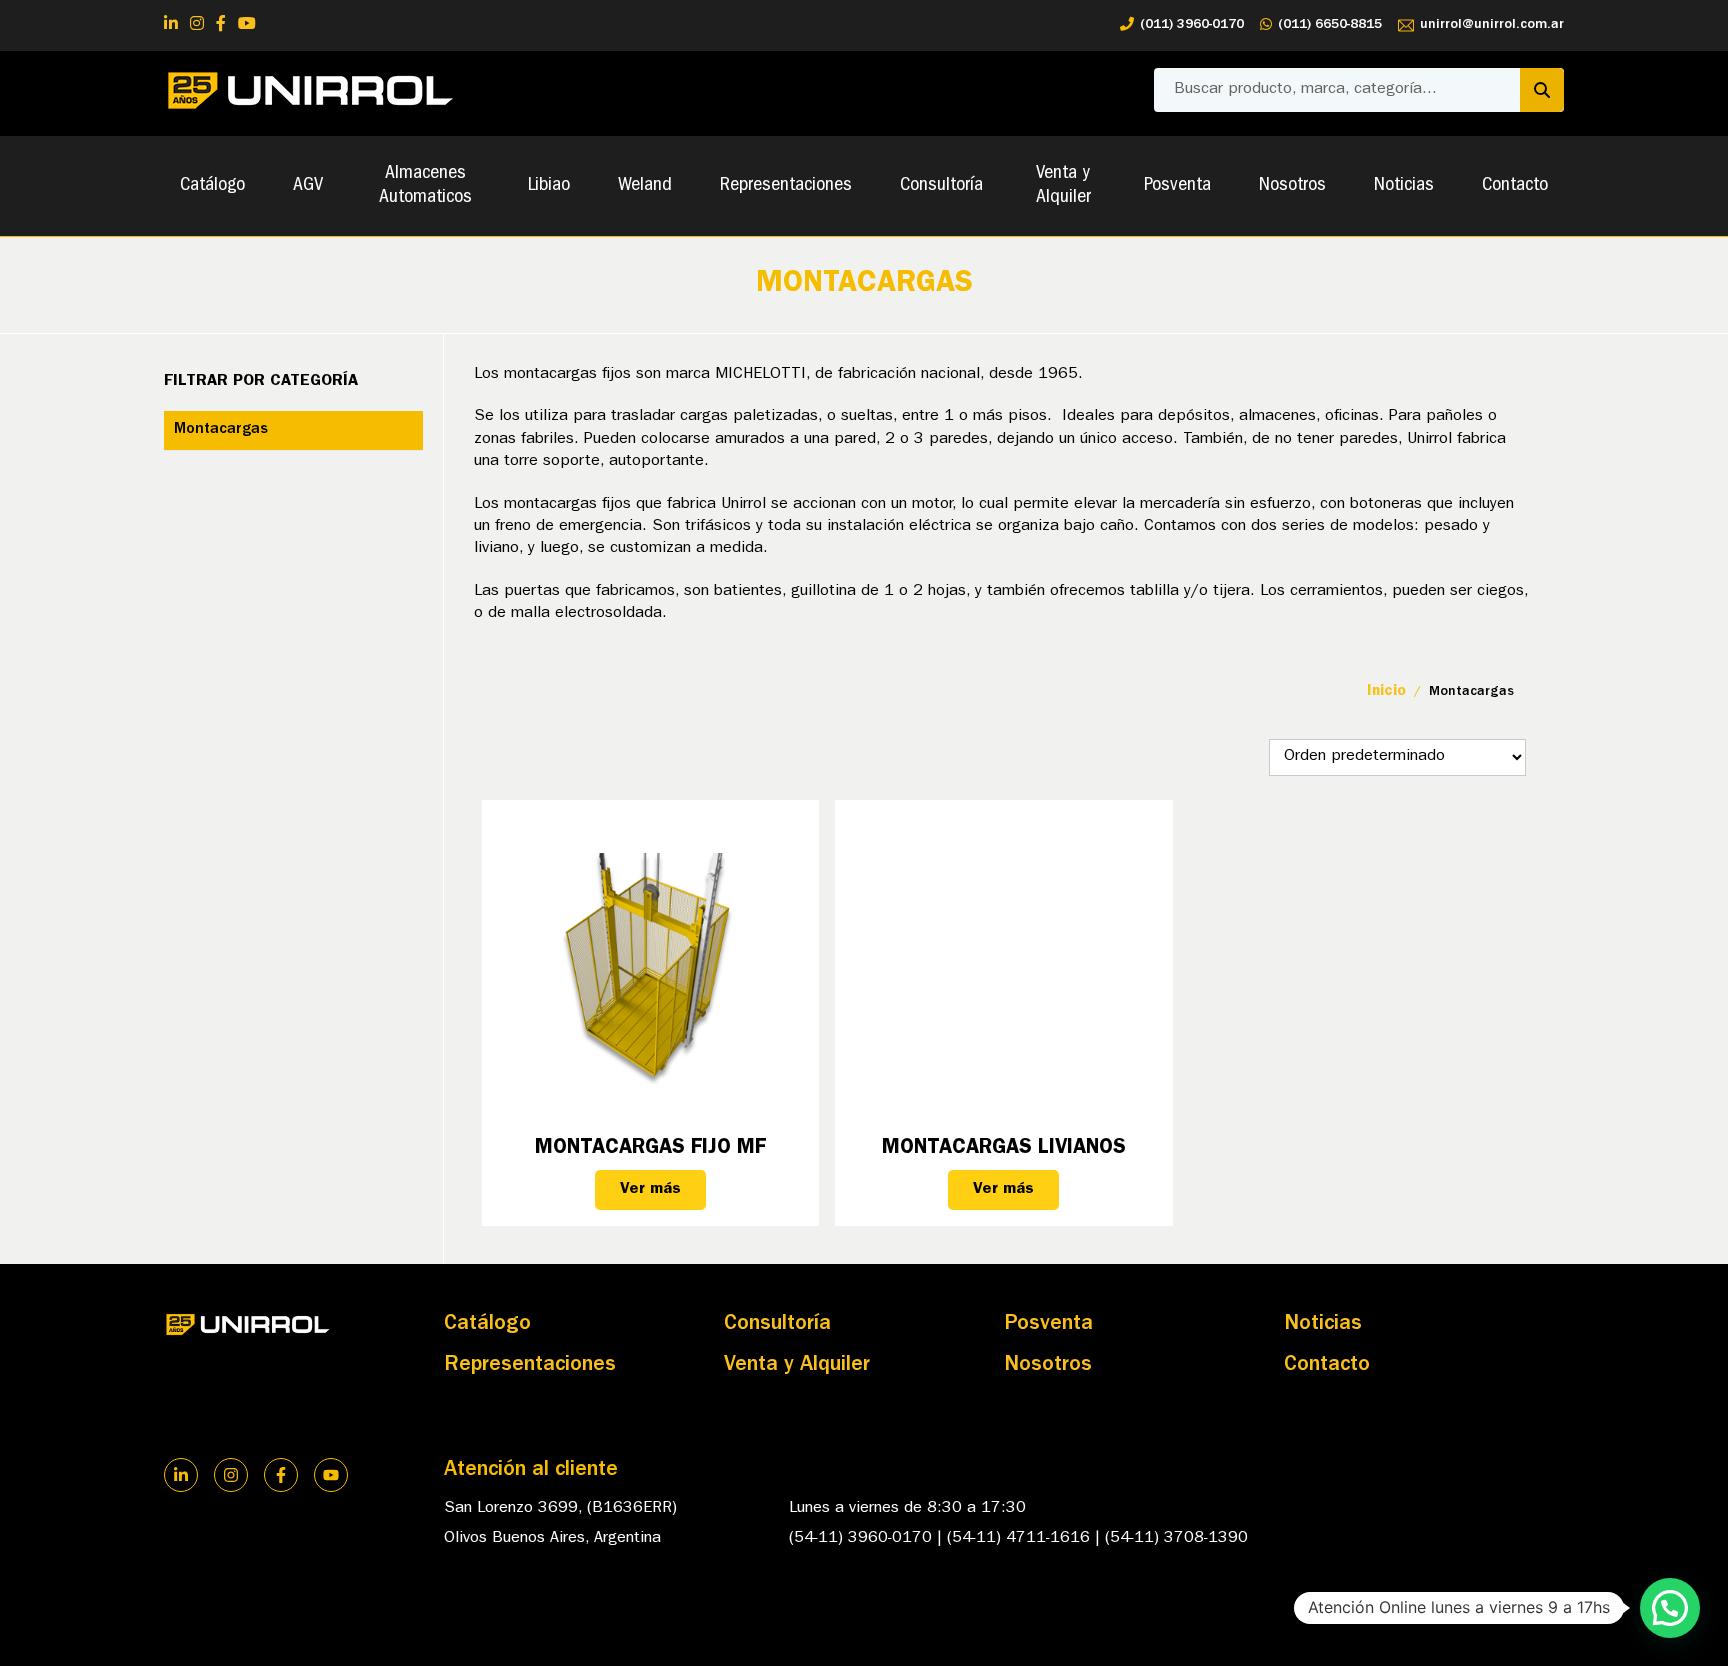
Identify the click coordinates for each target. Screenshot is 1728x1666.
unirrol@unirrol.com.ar (1492, 25)
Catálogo (212, 186)
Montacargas (221, 430)
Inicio (1386, 692)
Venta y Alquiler (1063, 186)
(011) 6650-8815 (1330, 25)
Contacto (1515, 186)
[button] (1670, 1608)
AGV (308, 186)
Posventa (1177, 186)
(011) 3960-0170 (1192, 25)
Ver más (650, 1190)
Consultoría (941, 186)
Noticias (1404, 186)
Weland (645, 186)
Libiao (549, 186)
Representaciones (786, 186)
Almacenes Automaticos (425, 186)
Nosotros (1292, 186)
